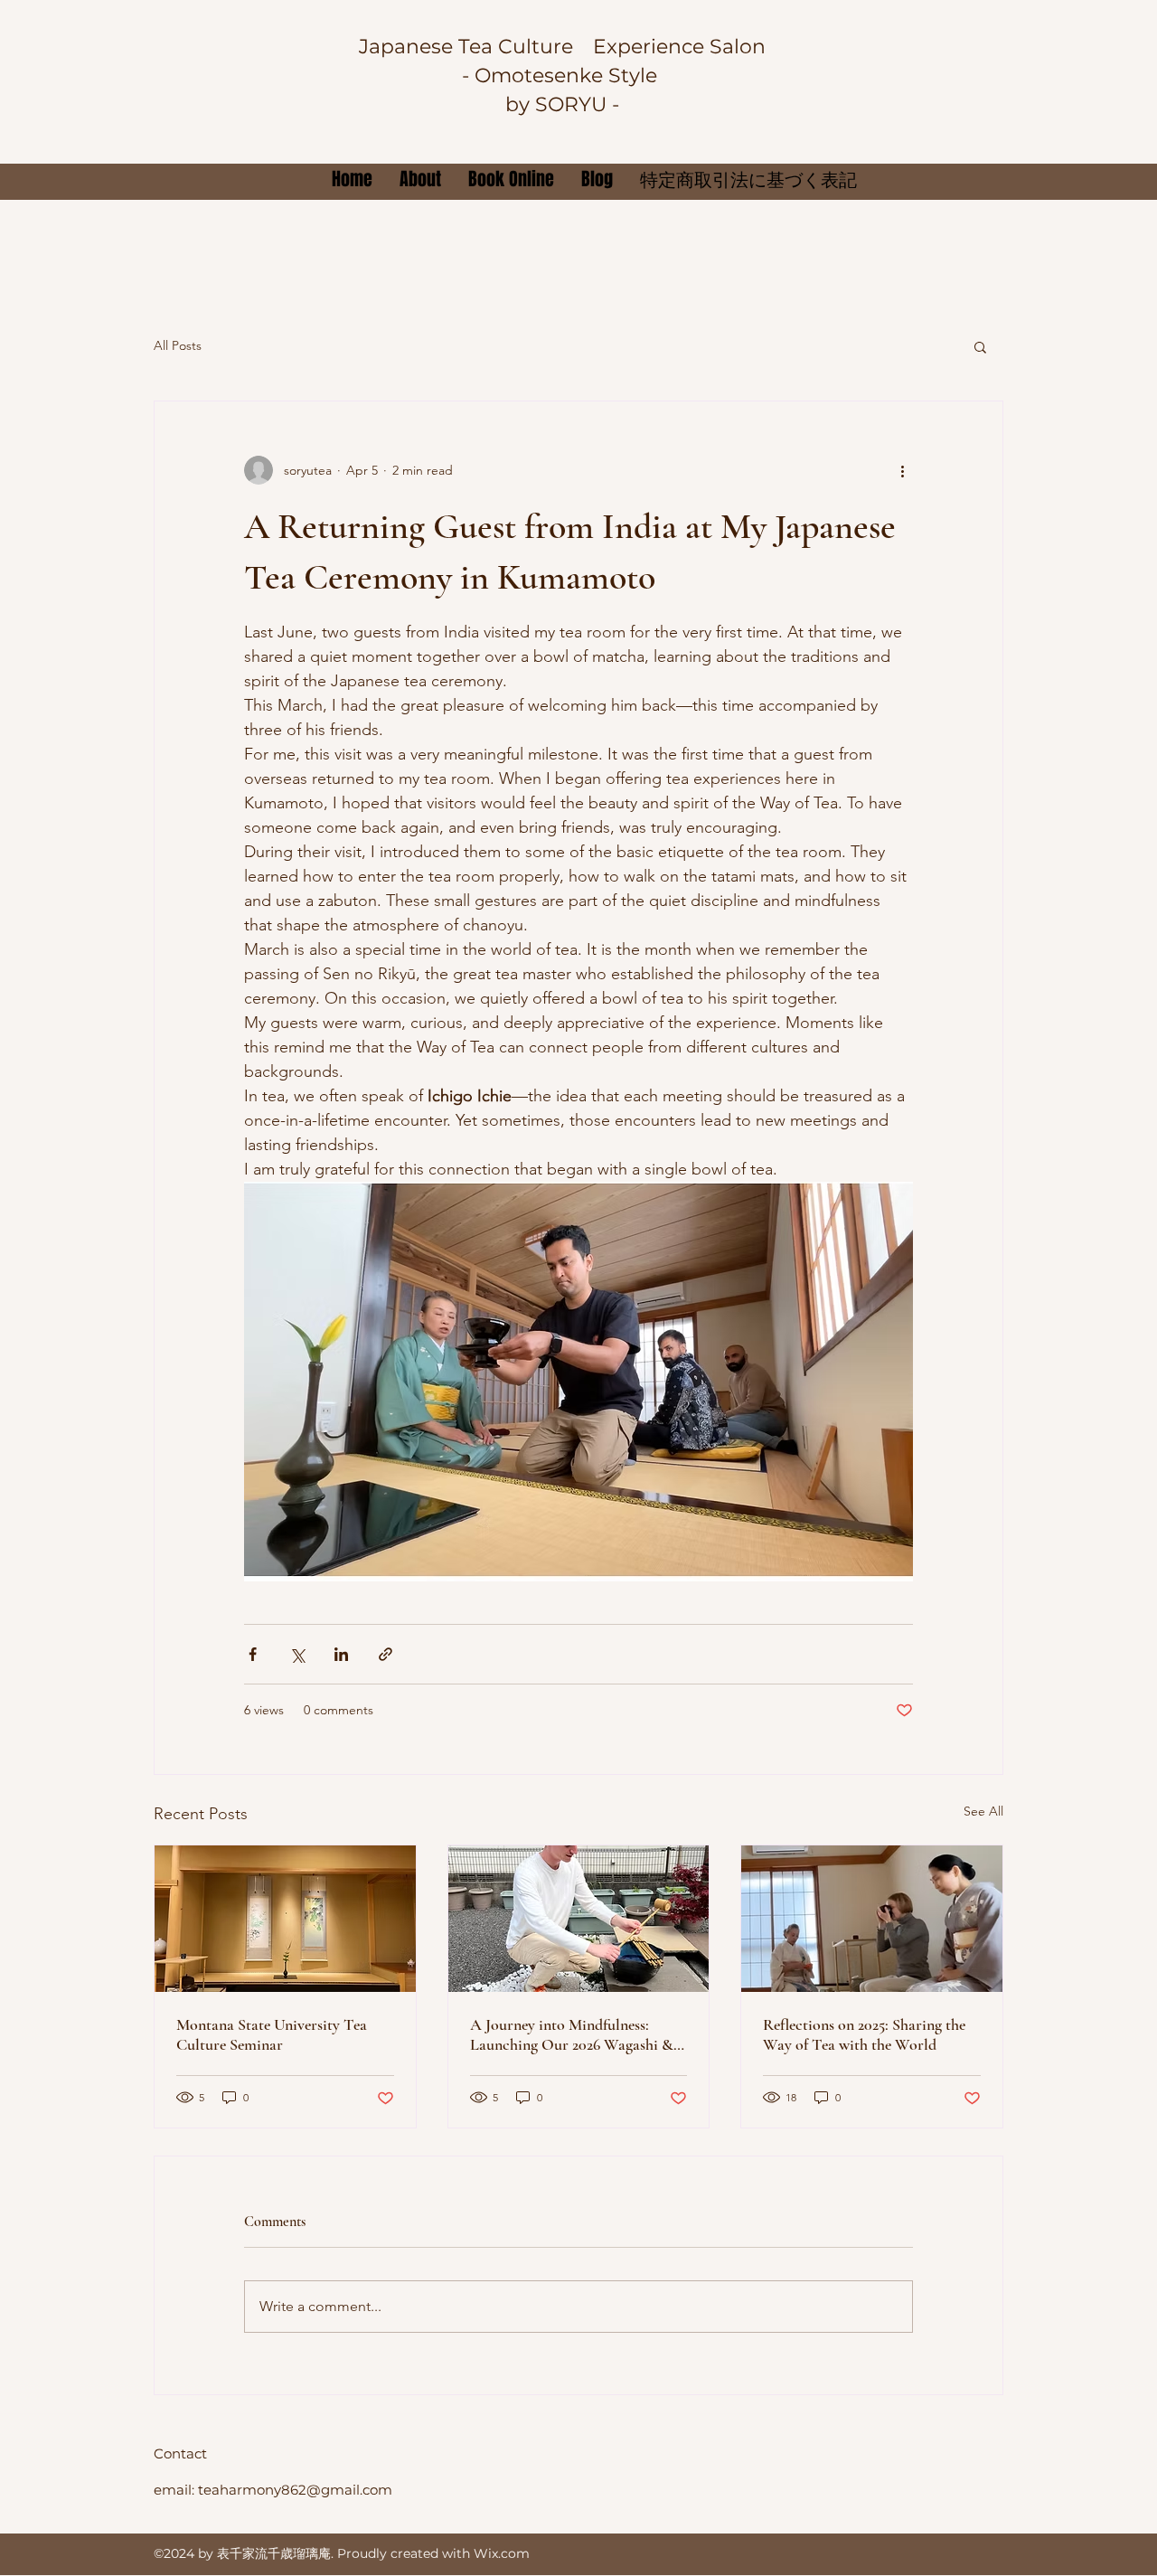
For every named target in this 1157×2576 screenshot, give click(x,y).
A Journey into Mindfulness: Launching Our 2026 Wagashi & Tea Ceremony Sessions (572, 2034)
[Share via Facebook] (253, 1654)
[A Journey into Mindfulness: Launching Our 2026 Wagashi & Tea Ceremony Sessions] (579, 1919)
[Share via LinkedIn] (341, 1654)
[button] (980, 346)
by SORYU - (562, 104)
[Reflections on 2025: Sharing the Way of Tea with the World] (872, 1919)
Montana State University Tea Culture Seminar (272, 2034)
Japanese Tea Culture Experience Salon (562, 47)
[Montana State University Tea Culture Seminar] (285, 1919)
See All (983, 1811)
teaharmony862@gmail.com (295, 2490)
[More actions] (902, 470)
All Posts (178, 345)
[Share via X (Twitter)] (297, 1654)
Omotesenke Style (569, 75)
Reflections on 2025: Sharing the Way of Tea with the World (864, 2034)
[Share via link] (386, 1654)
